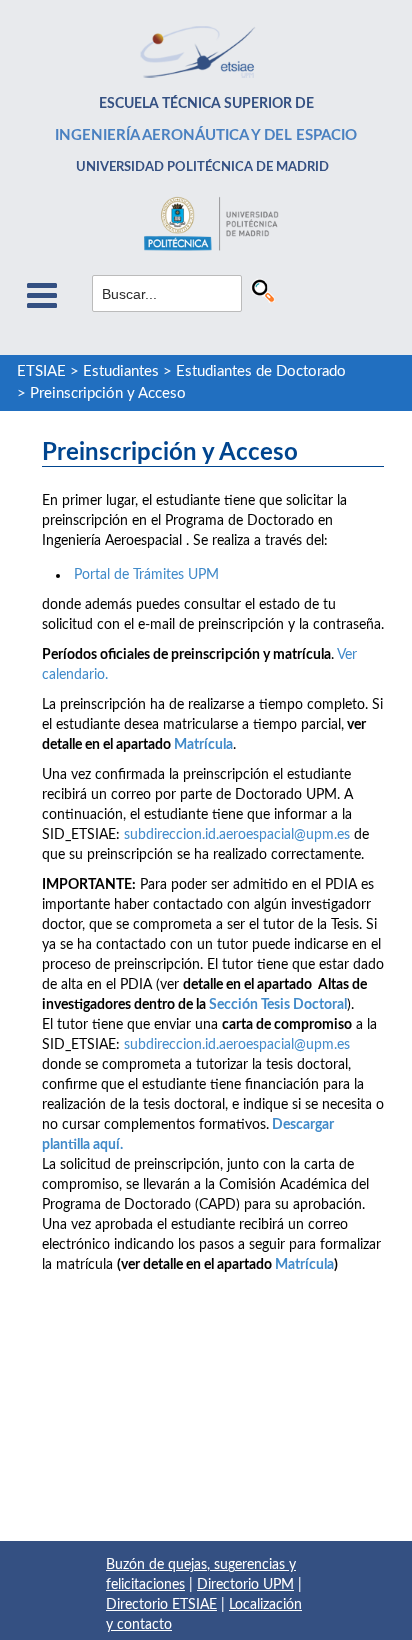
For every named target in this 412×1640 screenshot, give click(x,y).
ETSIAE (41, 371)
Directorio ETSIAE (161, 1605)
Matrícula (203, 745)
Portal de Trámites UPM (144, 575)
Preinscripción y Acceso (108, 393)
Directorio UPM (245, 1585)
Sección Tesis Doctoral (278, 1005)
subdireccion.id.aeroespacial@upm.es (237, 835)
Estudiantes (121, 371)
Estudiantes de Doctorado (261, 371)
